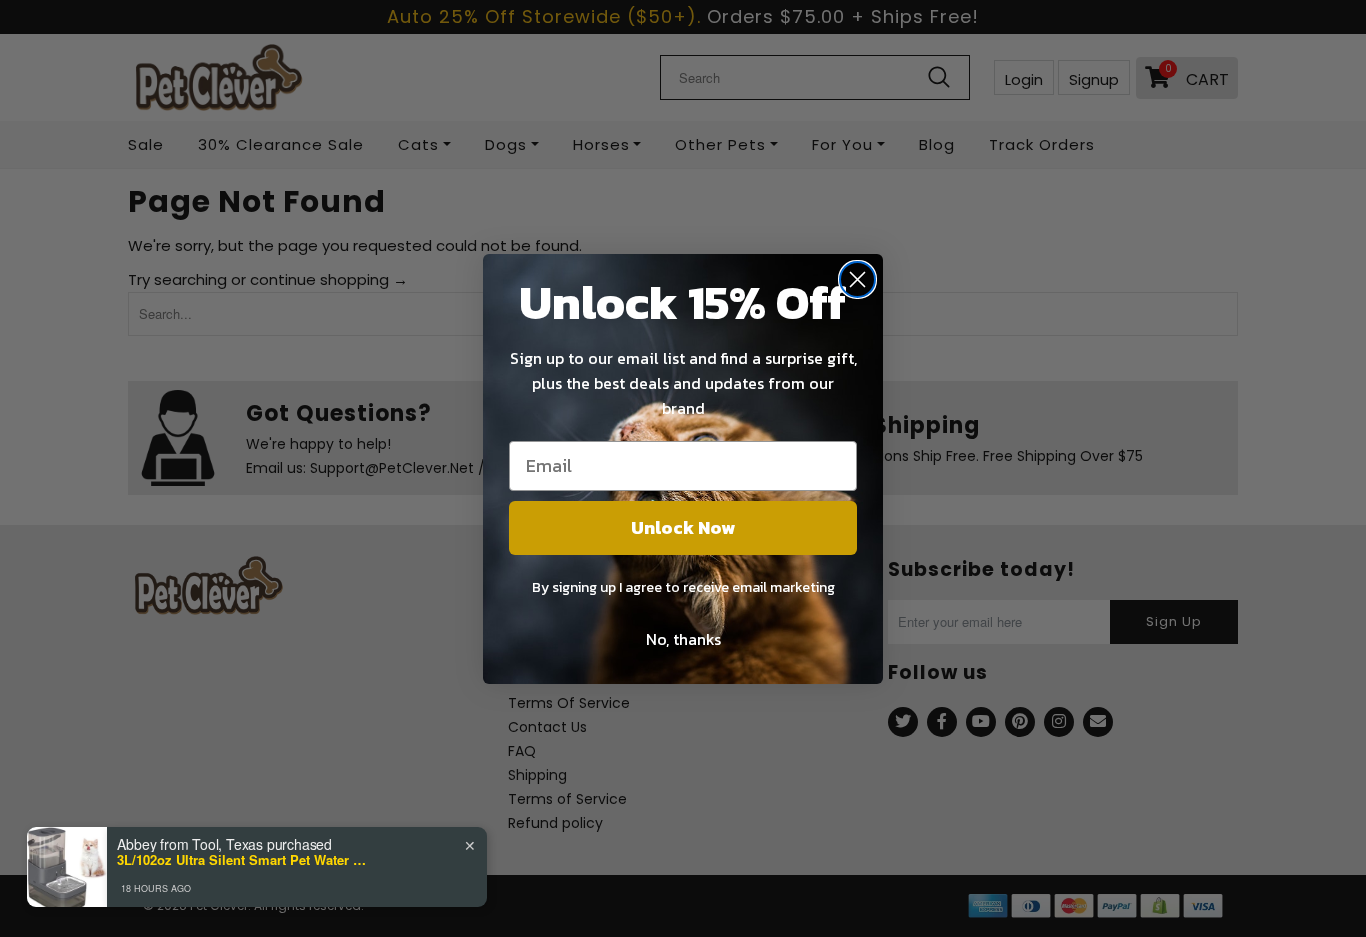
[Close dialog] (857, 279)
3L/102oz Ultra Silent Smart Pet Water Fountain (242, 860)
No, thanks (683, 639)
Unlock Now (683, 527)
